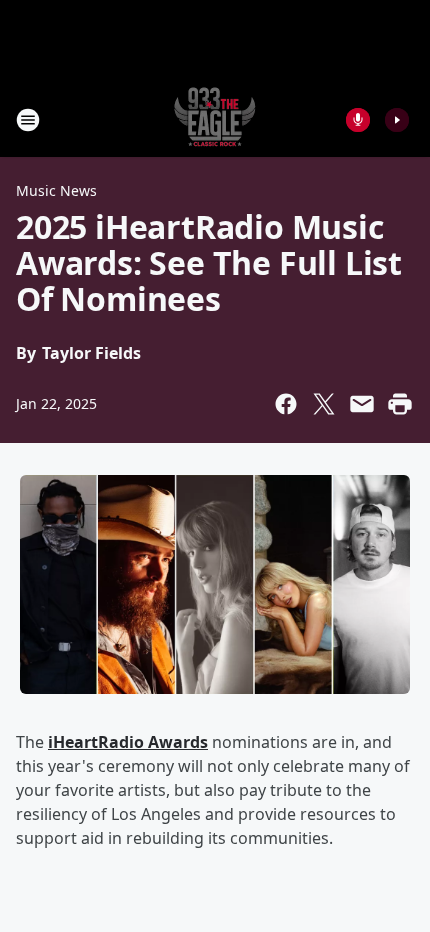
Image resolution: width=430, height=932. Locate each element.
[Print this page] (400, 404)
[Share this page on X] (324, 404)
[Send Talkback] (358, 120)
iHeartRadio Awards (128, 742)
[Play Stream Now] (397, 120)
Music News (56, 190)
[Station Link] (215, 119)
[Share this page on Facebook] (286, 404)
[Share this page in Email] (362, 404)
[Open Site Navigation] (28, 120)
